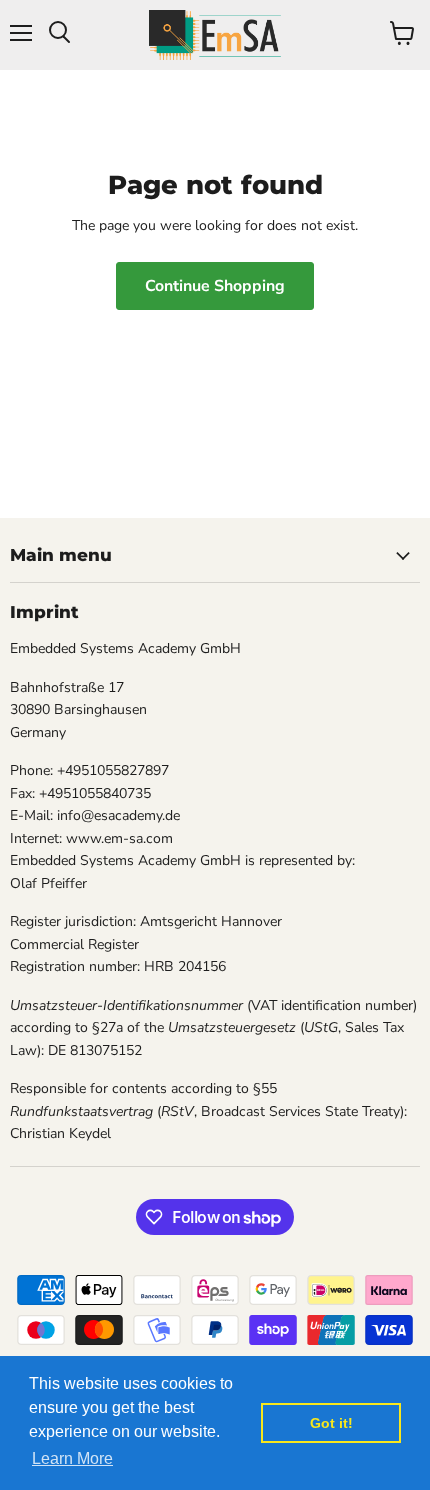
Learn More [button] (72, 1458)
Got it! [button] (331, 1423)
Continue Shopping (215, 286)
